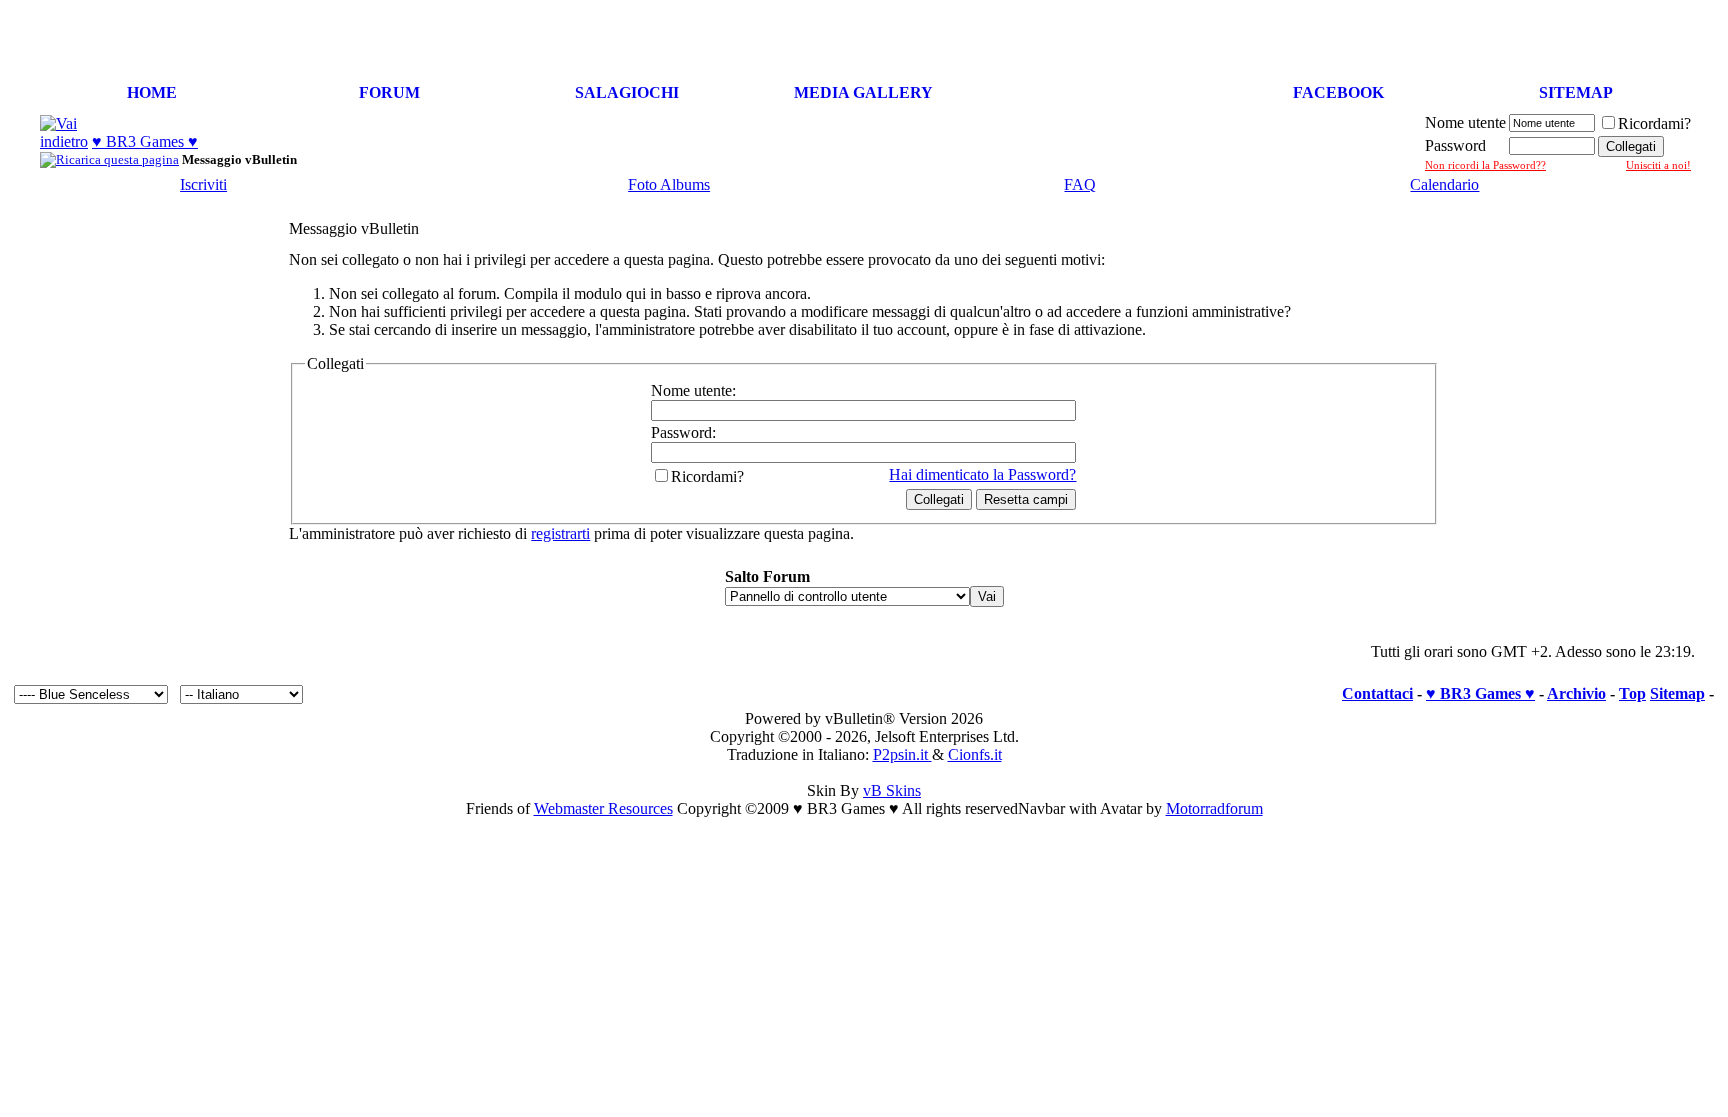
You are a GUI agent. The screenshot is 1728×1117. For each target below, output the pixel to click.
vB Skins (892, 790)
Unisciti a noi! (1658, 165)
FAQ (1080, 184)
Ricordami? (1654, 123)
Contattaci (1377, 693)
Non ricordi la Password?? (1485, 165)
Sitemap (1677, 693)
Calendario (1444, 184)
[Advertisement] (1486, 38)
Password (1455, 145)
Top (1632, 693)
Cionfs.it (975, 754)
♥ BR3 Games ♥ (145, 141)
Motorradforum (1214, 808)
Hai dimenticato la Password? (982, 474)
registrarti (560, 533)
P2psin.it (902, 754)
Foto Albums (669, 184)
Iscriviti (203, 184)
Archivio (1576, 693)
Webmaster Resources (603, 808)
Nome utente (1465, 122)
